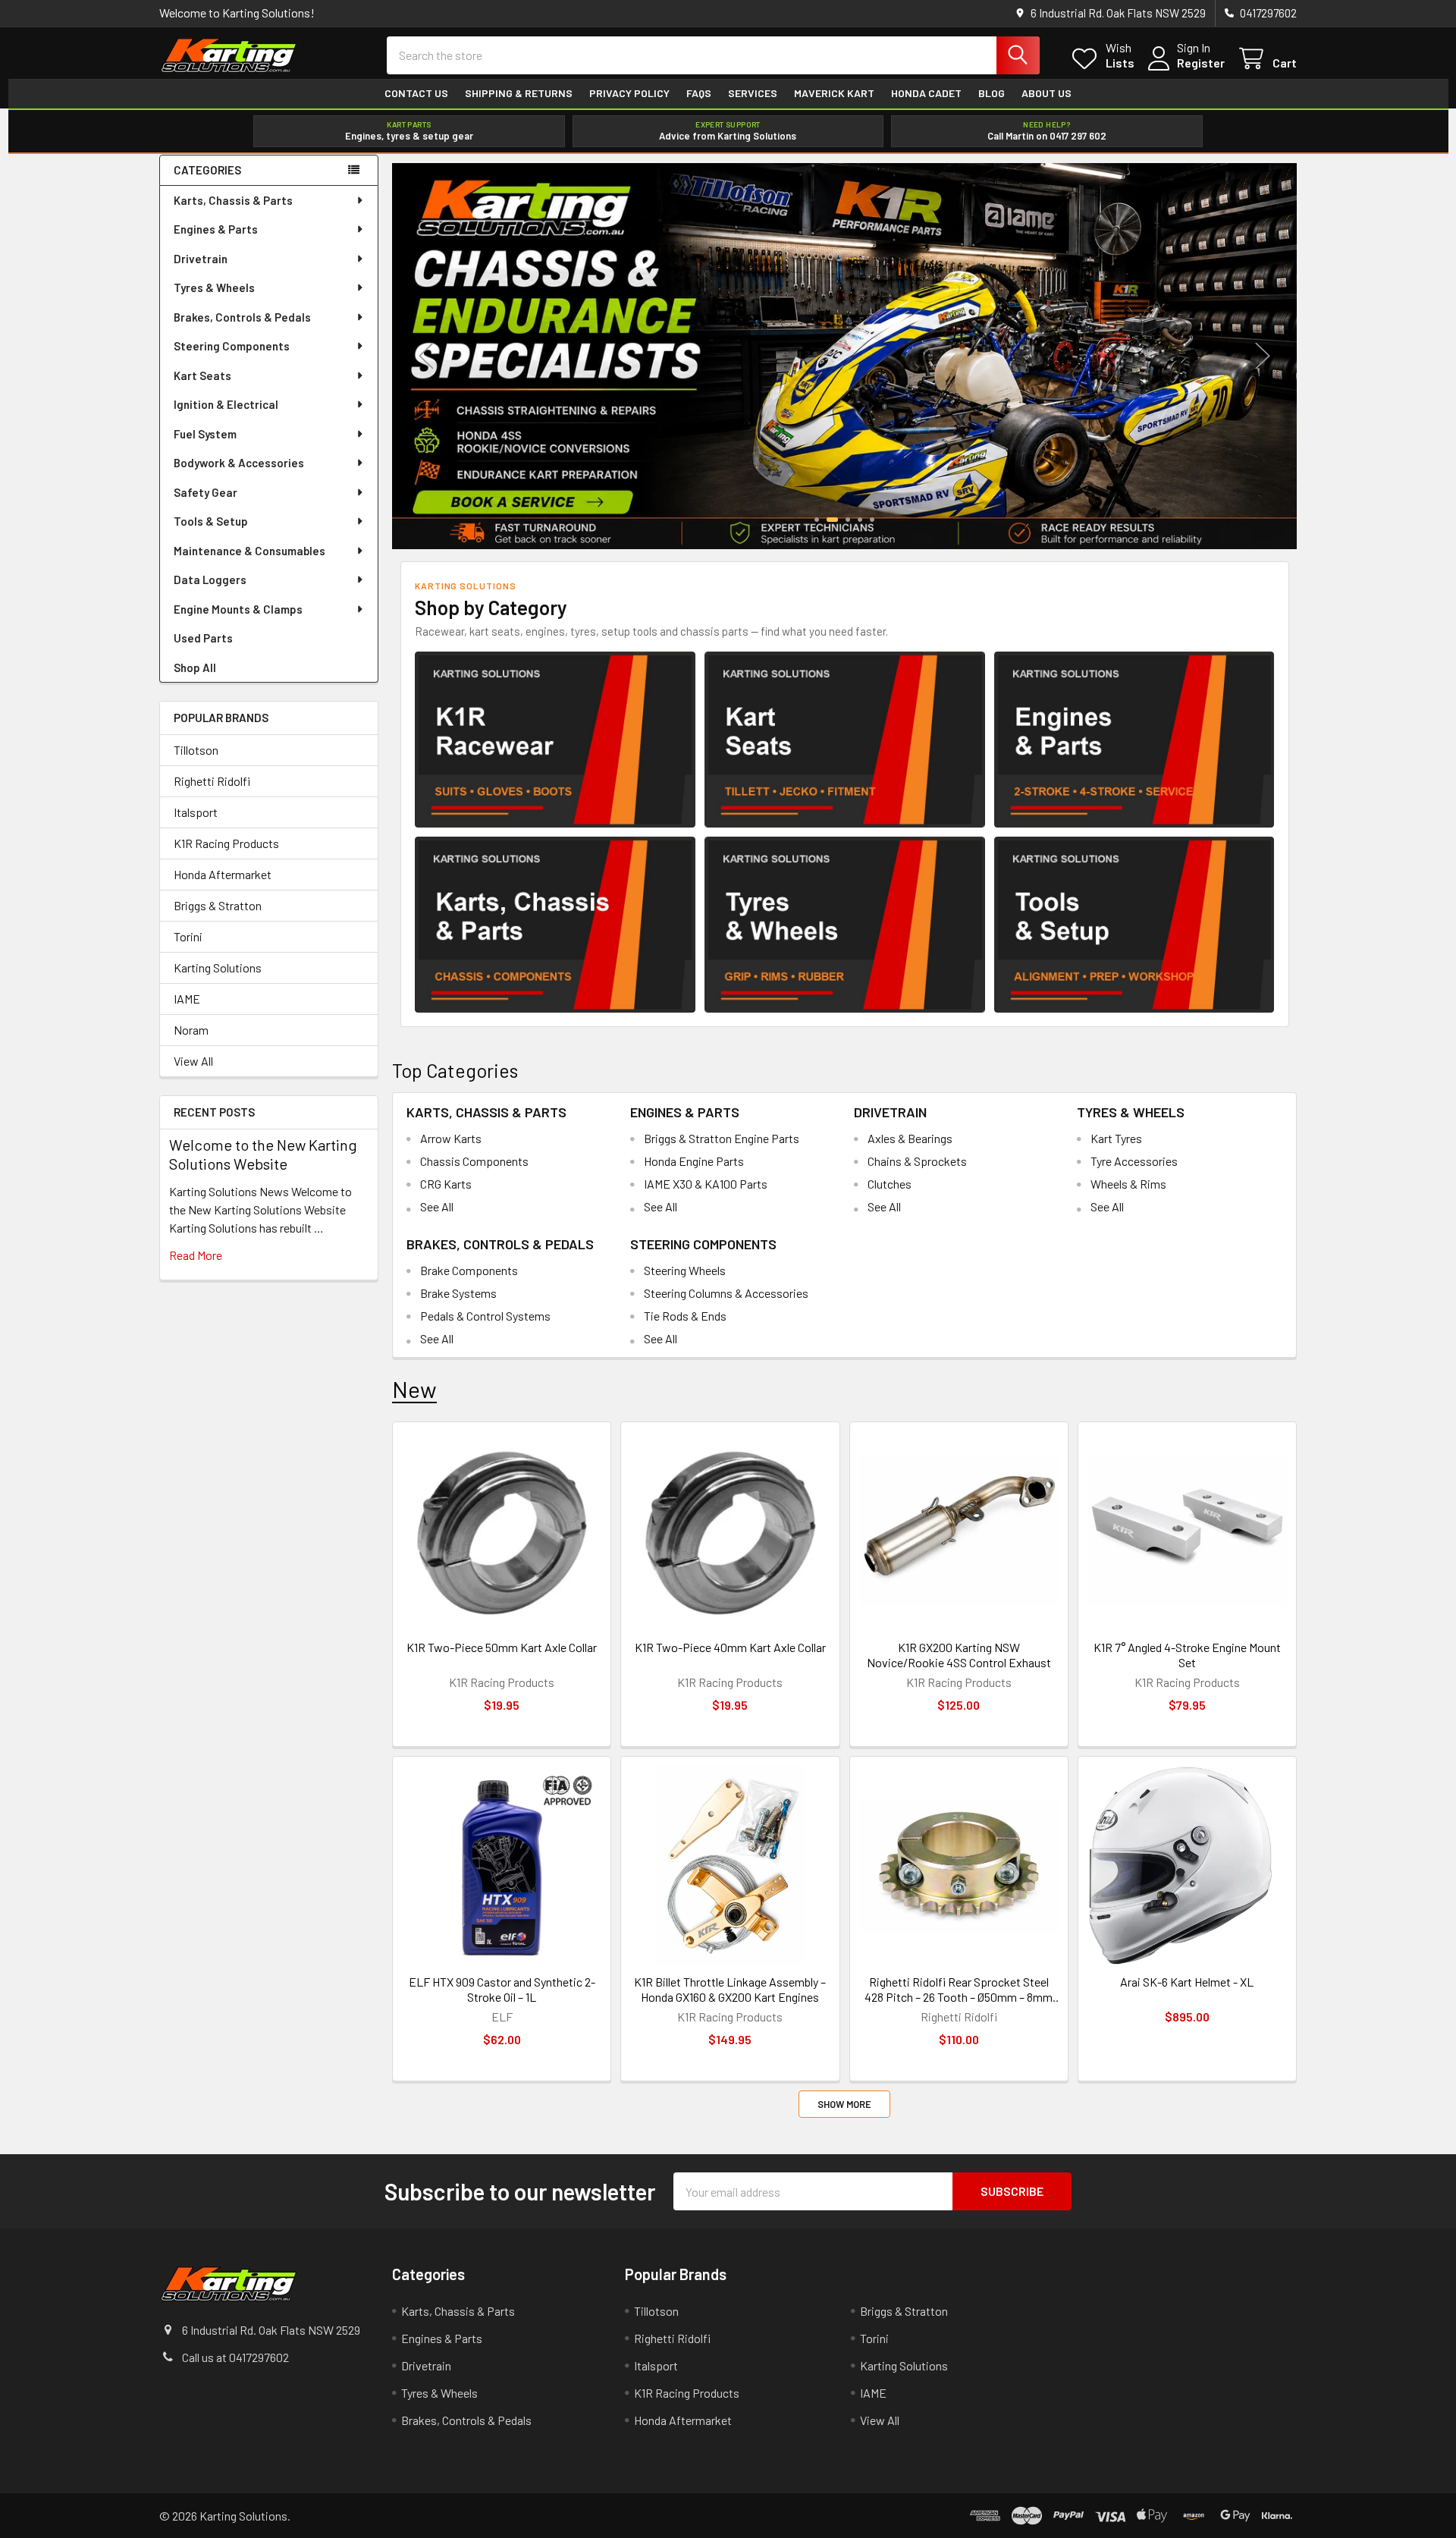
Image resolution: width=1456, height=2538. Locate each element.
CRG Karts (446, 1184)
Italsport (196, 812)
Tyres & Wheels (214, 287)
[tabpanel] (844, 356)
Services (753, 93)
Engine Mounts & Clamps (238, 609)
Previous (426, 356)
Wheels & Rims (1128, 1184)
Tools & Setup (211, 521)
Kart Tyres (1116, 1138)
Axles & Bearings (910, 1138)
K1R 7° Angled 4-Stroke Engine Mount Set (1187, 1655)
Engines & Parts (216, 229)
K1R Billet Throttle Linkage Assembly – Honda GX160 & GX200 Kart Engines (730, 1989)
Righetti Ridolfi (212, 781)
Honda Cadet (926, 93)
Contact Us (416, 93)
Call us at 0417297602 (235, 2357)
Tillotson (196, 750)
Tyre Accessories (1134, 1161)
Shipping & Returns (519, 93)
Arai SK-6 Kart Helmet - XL (1187, 1982)
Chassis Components (474, 1161)
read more (196, 1255)
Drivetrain (201, 259)
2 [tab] (832, 520)
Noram (191, 1030)
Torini (188, 936)
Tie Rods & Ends (685, 1316)
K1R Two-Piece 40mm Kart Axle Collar (730, 1647)
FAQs (699, 93)
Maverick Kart (834, 93)
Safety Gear (206, 492)
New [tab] (414, 1389)
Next (1263, 356)
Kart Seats (202, 375)
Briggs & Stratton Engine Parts (722, 1138)
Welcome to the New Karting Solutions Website (263, 1154)
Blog (992, 93)
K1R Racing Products (226, 843)
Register (1201, 63)
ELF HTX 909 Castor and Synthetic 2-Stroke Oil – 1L (502, 1989)
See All (437, 1206)
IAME (187, 999)
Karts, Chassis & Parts (233, 200)
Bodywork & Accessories (239, 463)
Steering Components (232, 346)
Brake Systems (458, 1293)
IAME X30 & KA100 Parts (706, 1184)
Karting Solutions (218, 967)
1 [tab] (817, 520)
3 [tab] (848, 520)
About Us (1046, 93)
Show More (844, 2104)
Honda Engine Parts (694, 1161)
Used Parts (203, 638)
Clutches (890, 1184)
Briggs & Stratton (218, 905)
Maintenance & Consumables (249, 551)
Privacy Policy (629, 93)
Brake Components (469, 1270)
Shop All (195, 667)
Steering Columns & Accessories (726, 1293)
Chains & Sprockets (917, 1161)
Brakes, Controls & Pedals (242, 317)
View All (193, 1061)
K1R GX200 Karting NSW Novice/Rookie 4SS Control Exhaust (959, 1655)
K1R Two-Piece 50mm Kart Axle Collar (502, 1647)
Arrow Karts (451, 1138)
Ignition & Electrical (226, 404)
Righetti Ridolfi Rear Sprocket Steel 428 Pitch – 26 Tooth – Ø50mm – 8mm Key (959, 1990)
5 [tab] (872, 520)
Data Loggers (210, 580)
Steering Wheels (685, 1270)
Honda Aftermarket (223, 874)
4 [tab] (860, 520)
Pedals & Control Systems (485, 1316)
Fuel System (205, 434)
